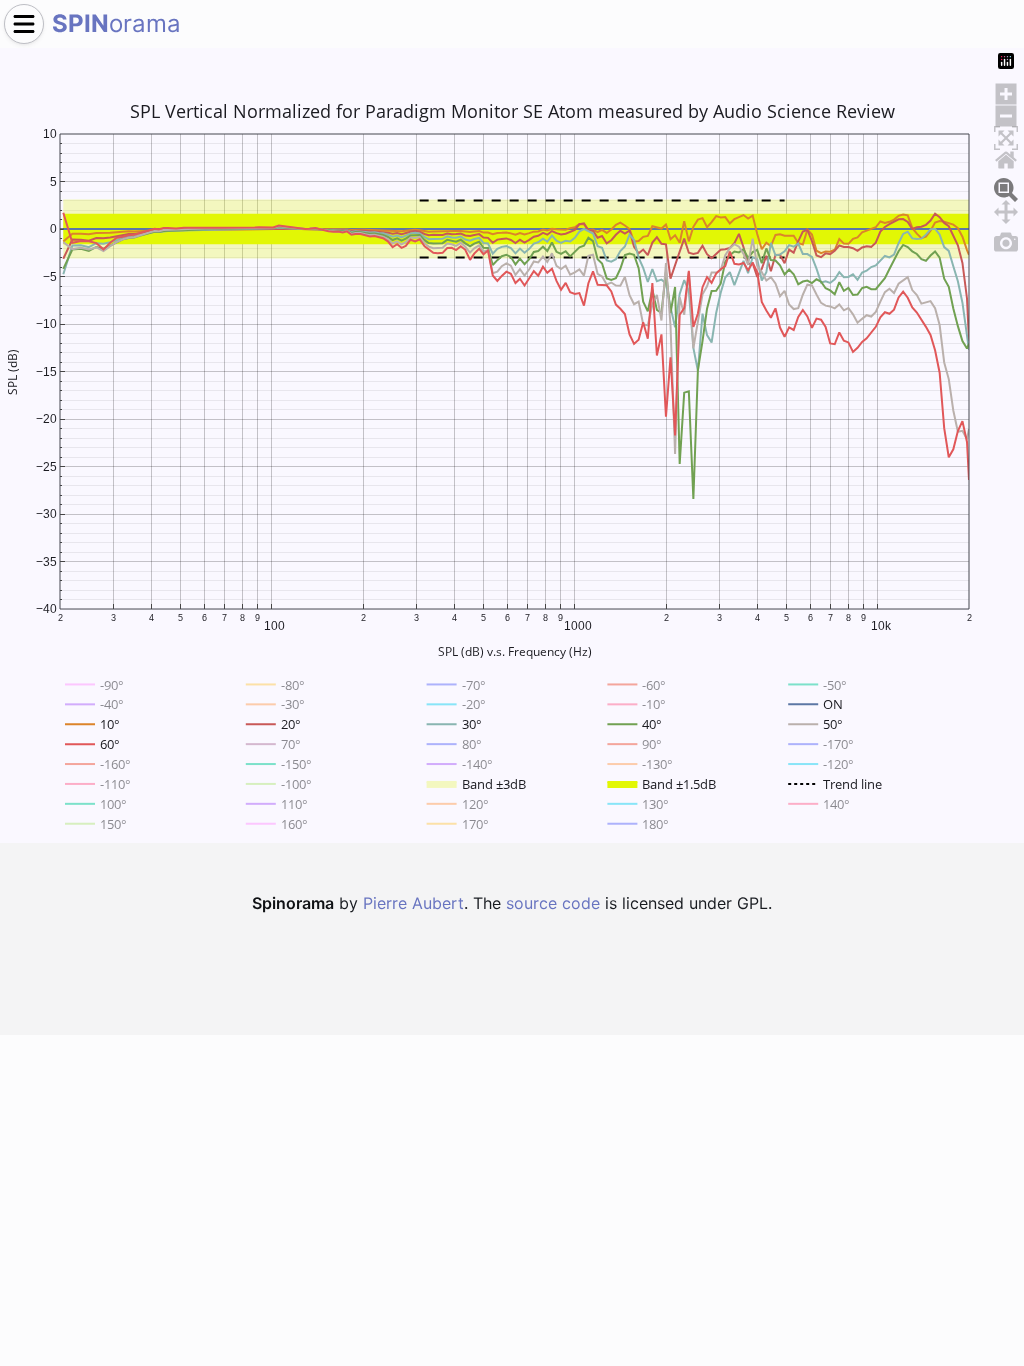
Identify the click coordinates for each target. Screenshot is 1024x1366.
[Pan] (1006, 209)
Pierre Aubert (413, 903)
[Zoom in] (1006, 91)
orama (116, 23)
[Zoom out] (1006, 113)
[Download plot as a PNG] (1006, 239)
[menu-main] (24, 24)
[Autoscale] (1006, 135)
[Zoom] (1006, 187)
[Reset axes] (1006, 157)
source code (553, 903)
